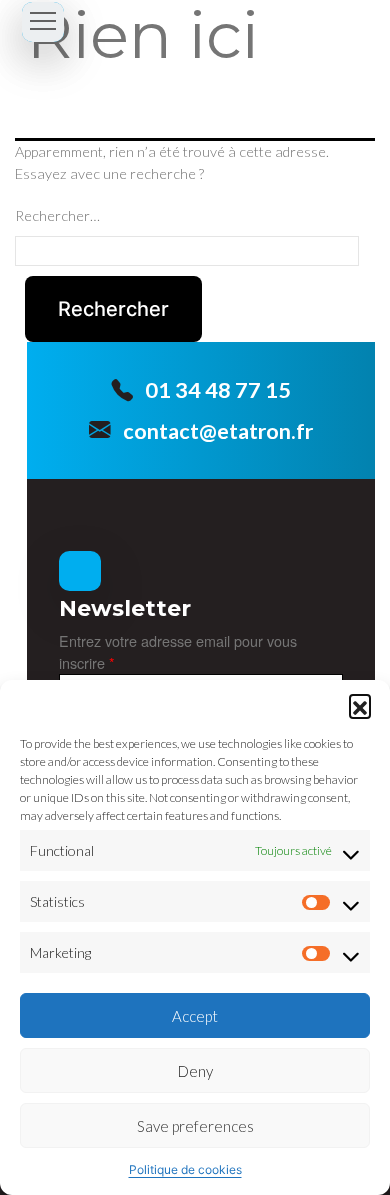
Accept (195, 1016)
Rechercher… (57, 215)
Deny (195, 1071)
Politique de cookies (185, 1169)
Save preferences (195, 1126)
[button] (360, 705)
